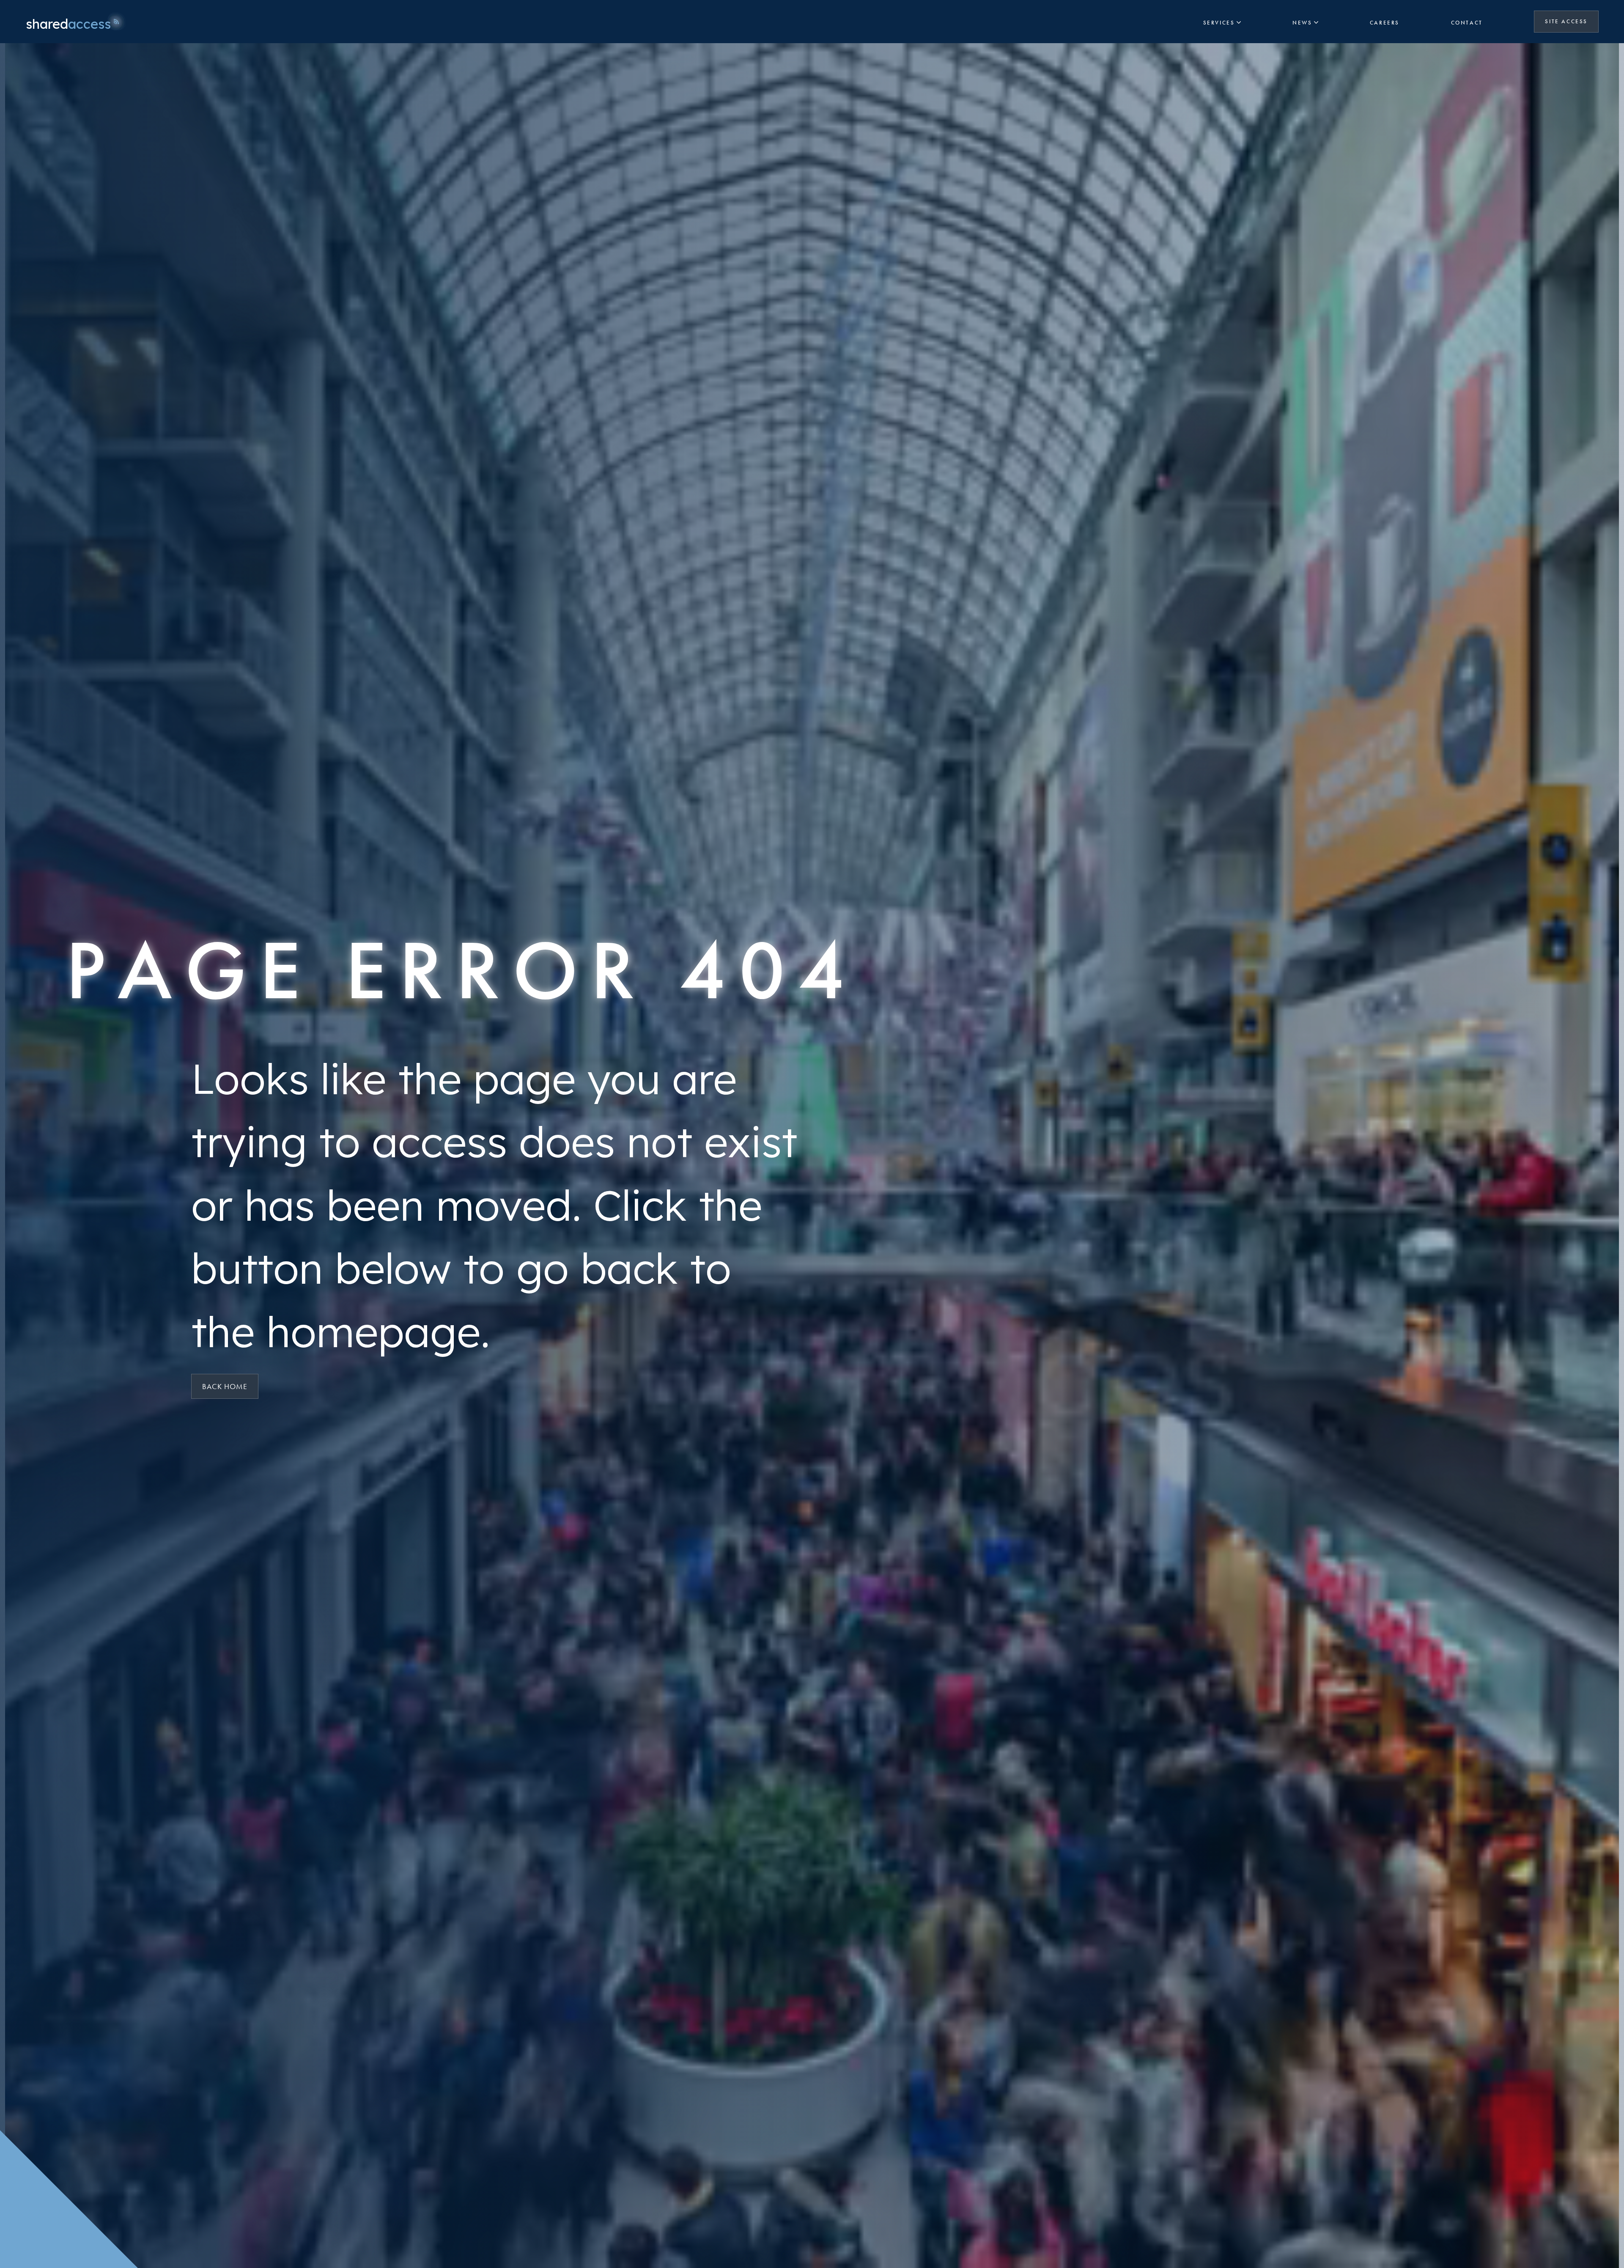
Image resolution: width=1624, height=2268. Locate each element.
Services (1219, 23)
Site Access (1572, 21)
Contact (1467, 23)
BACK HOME (225, 1386)
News (1302, 23)
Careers (1385, 23)
